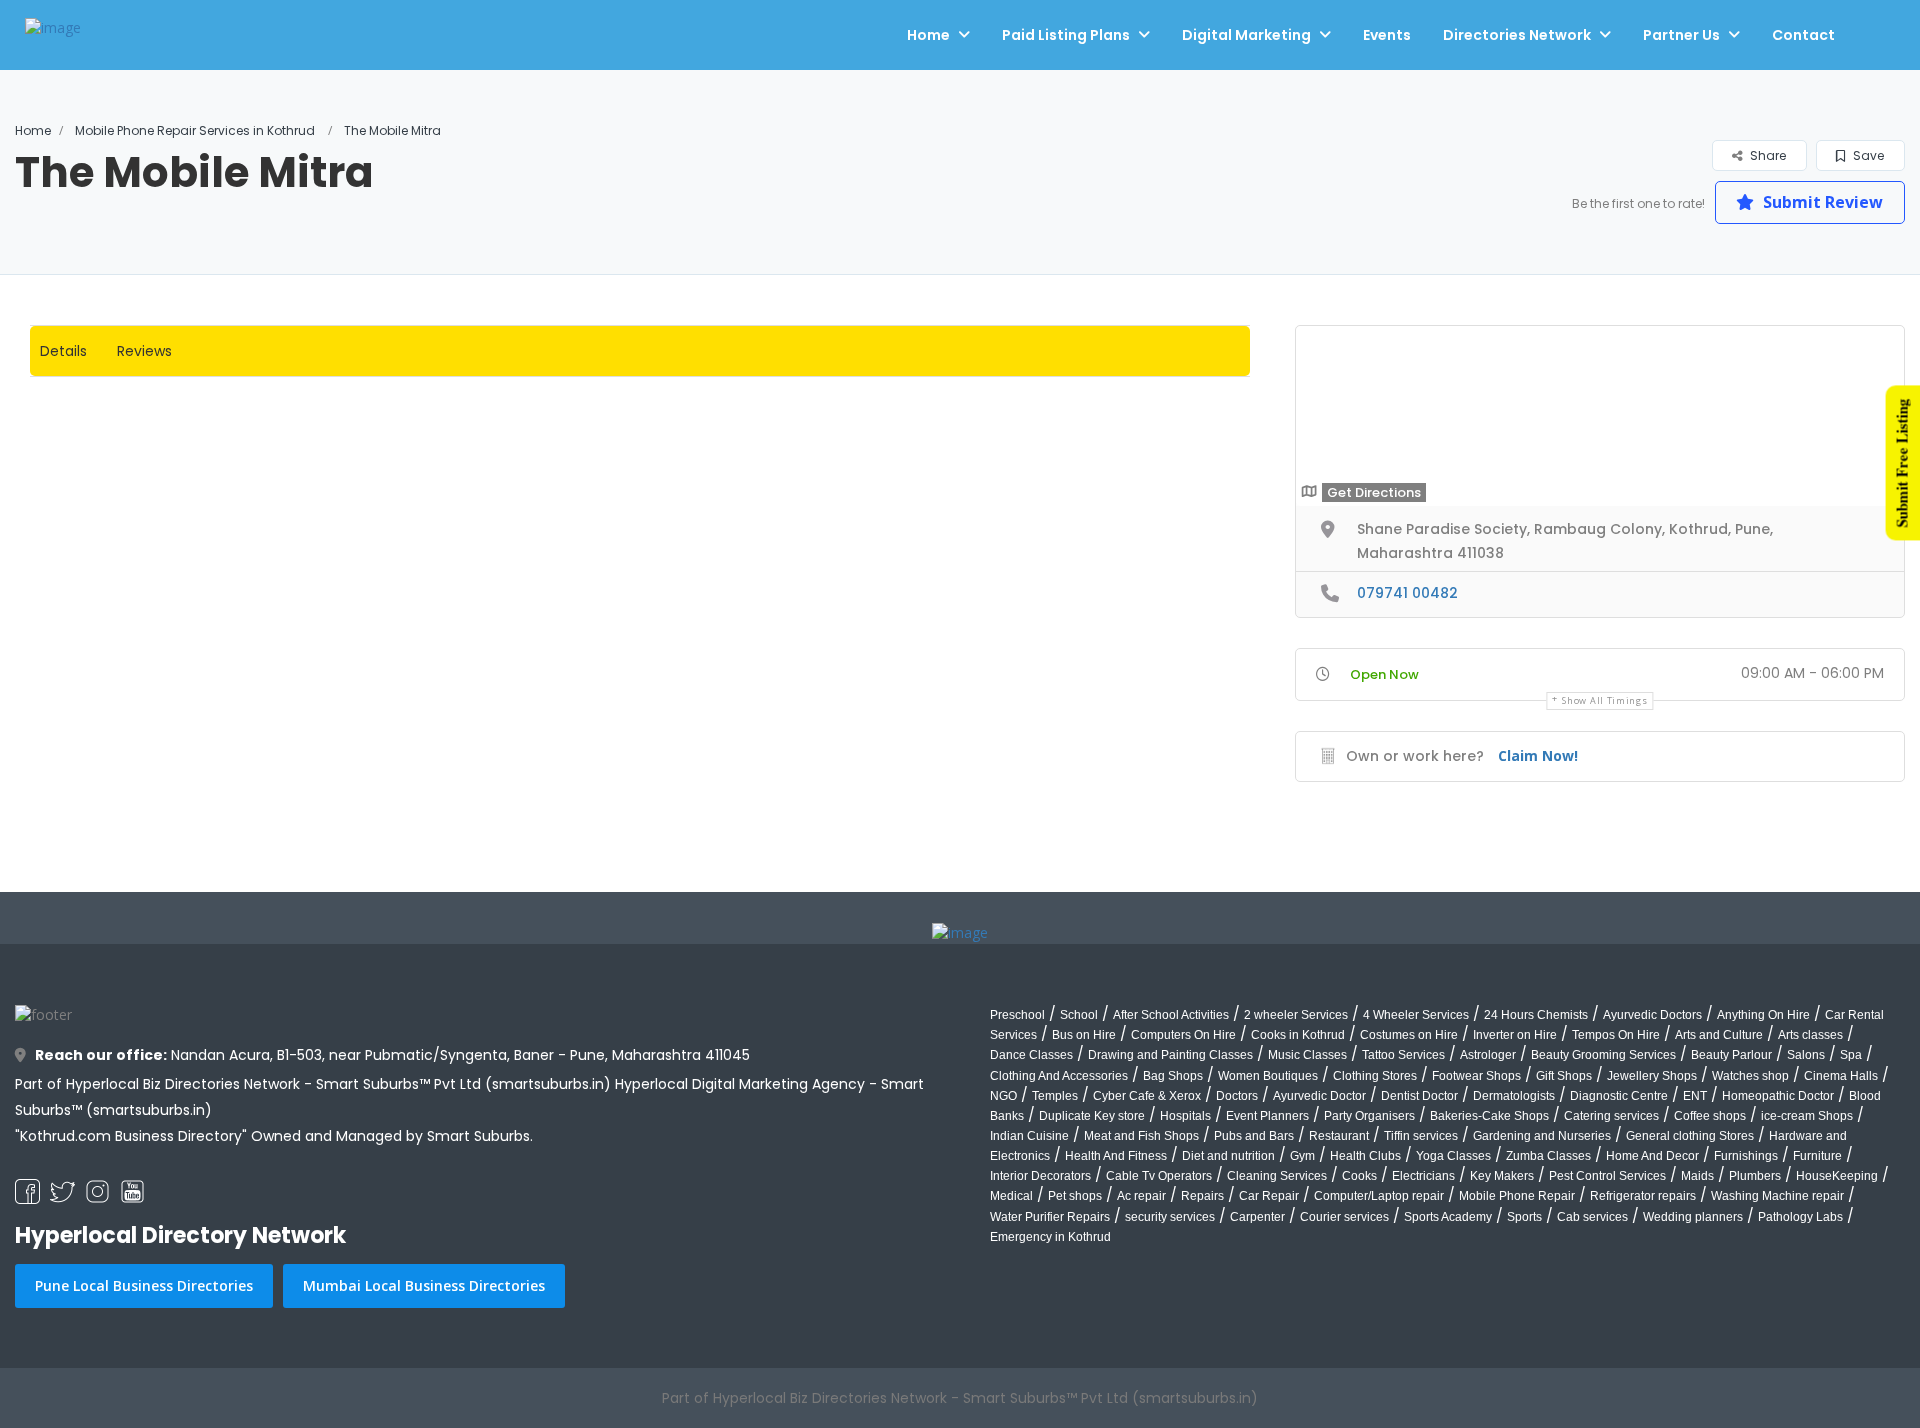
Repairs (1202, 1196)
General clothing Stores (1690, 1136)
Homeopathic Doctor (1778, 1096)
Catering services (1611, 1116)
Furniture (1817, 1156)
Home (928, 35)
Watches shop (1750, 1076)
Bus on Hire (1084, 1035)
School (1079, 1015)
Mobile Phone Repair (1517, 1196)
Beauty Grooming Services (1603, 1055)
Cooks (1359, 1176)
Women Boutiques (1268, 1076)
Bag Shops (1173, 1076)
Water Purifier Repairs (1050, 1217)
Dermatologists (1514, 1096)
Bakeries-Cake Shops (1489, 1116)
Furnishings (1746, 1156)
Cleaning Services (1277, 1176)
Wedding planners (1693, 1217)
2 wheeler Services (1296, 1015)
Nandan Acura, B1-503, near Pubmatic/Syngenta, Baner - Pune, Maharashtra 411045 (392, 1055)
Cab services (1592, 1217)
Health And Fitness (1116, 1156)
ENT (1695, 1096)
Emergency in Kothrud (1050, 1237)
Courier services (1344, 1217)
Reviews (144, 351)
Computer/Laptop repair (1379, 1196)
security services (1170, 1217)
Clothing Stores (1375, 1076)
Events (1387, 35)
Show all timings (1604, 700)
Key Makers (1502, 1176)
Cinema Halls (1841, 1076)
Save (1867, 155)
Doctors (1237, 1096)
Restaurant (1339, 1136)
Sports (1524, 1217)
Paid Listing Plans (1066, 35)
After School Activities (1171, 1015)
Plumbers (1755, 1176)
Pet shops (1075, 1196)
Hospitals (1185, 1116)
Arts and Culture (1719, 1035)
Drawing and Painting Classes (1170, 1055)
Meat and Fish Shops (1141, 1136)
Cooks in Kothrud (1298, 1035)
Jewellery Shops (1652, 1076)
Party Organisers (1369, 1116)
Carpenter (1257, 1217)
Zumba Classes (1548, 1156)
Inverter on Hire (1515, 1035)
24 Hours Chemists (1536, 1015)
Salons (1806, 1055)
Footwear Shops (1476, 1076)
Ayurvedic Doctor (1319, 1096)
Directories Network (1517, 35)
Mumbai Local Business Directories (424, 1285)
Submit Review (1821, 202)
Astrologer (1488, 1055)
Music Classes (1307, 1055)
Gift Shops (1564, 1076)
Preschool (1017, 1015)
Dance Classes (1031, 1055)
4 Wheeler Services (1416, 1015)
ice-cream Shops (1807, 1116)
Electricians (1423, 1176)
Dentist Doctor (1419, 1096)
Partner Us (1681, 35)
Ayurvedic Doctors (1652, 1015)
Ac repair (1141, 1196)
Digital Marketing (1246, 35)
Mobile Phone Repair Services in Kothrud (195, 130)
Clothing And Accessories (1059, 1076)
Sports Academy (1448, 1217)
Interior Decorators (1040, 1176)
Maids (1697, 1176)
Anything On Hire (1763, 1015)
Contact (1803, 35)
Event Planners (1267, 1116)
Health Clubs (1365, 1156)
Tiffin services (1421, 1136)
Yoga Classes (1453, 1156)
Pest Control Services (1607, 1176)
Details (63, 351)
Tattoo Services (1403, 1055)
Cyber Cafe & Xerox (1147, 1096)
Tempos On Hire (1616, 1035)
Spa (1851, 1055)
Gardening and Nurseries (1542, 1136)
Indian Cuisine (1029, 1136)
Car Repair (1269, 1196)
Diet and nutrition (1228, 1156)
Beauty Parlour (1731, 1055)
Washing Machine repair (1777, 1196)
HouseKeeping (1837, 1176)
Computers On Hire (1183, 1035)
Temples (1055, 1096)
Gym (1302, 1156)
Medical (1011, 1196)
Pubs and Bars (1254, 1136)
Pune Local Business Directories (144, 1285)
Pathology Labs (1800, 1217)
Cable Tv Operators (1159, 1176)
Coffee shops (1710, 1116)
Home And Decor (1652, 1156)
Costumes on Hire (1409, 1035)
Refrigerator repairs (1643, 1196)
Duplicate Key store (1092, 1116)
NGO (1003, 1096)
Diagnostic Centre (1619, 1096)
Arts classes (1810, 1035)
